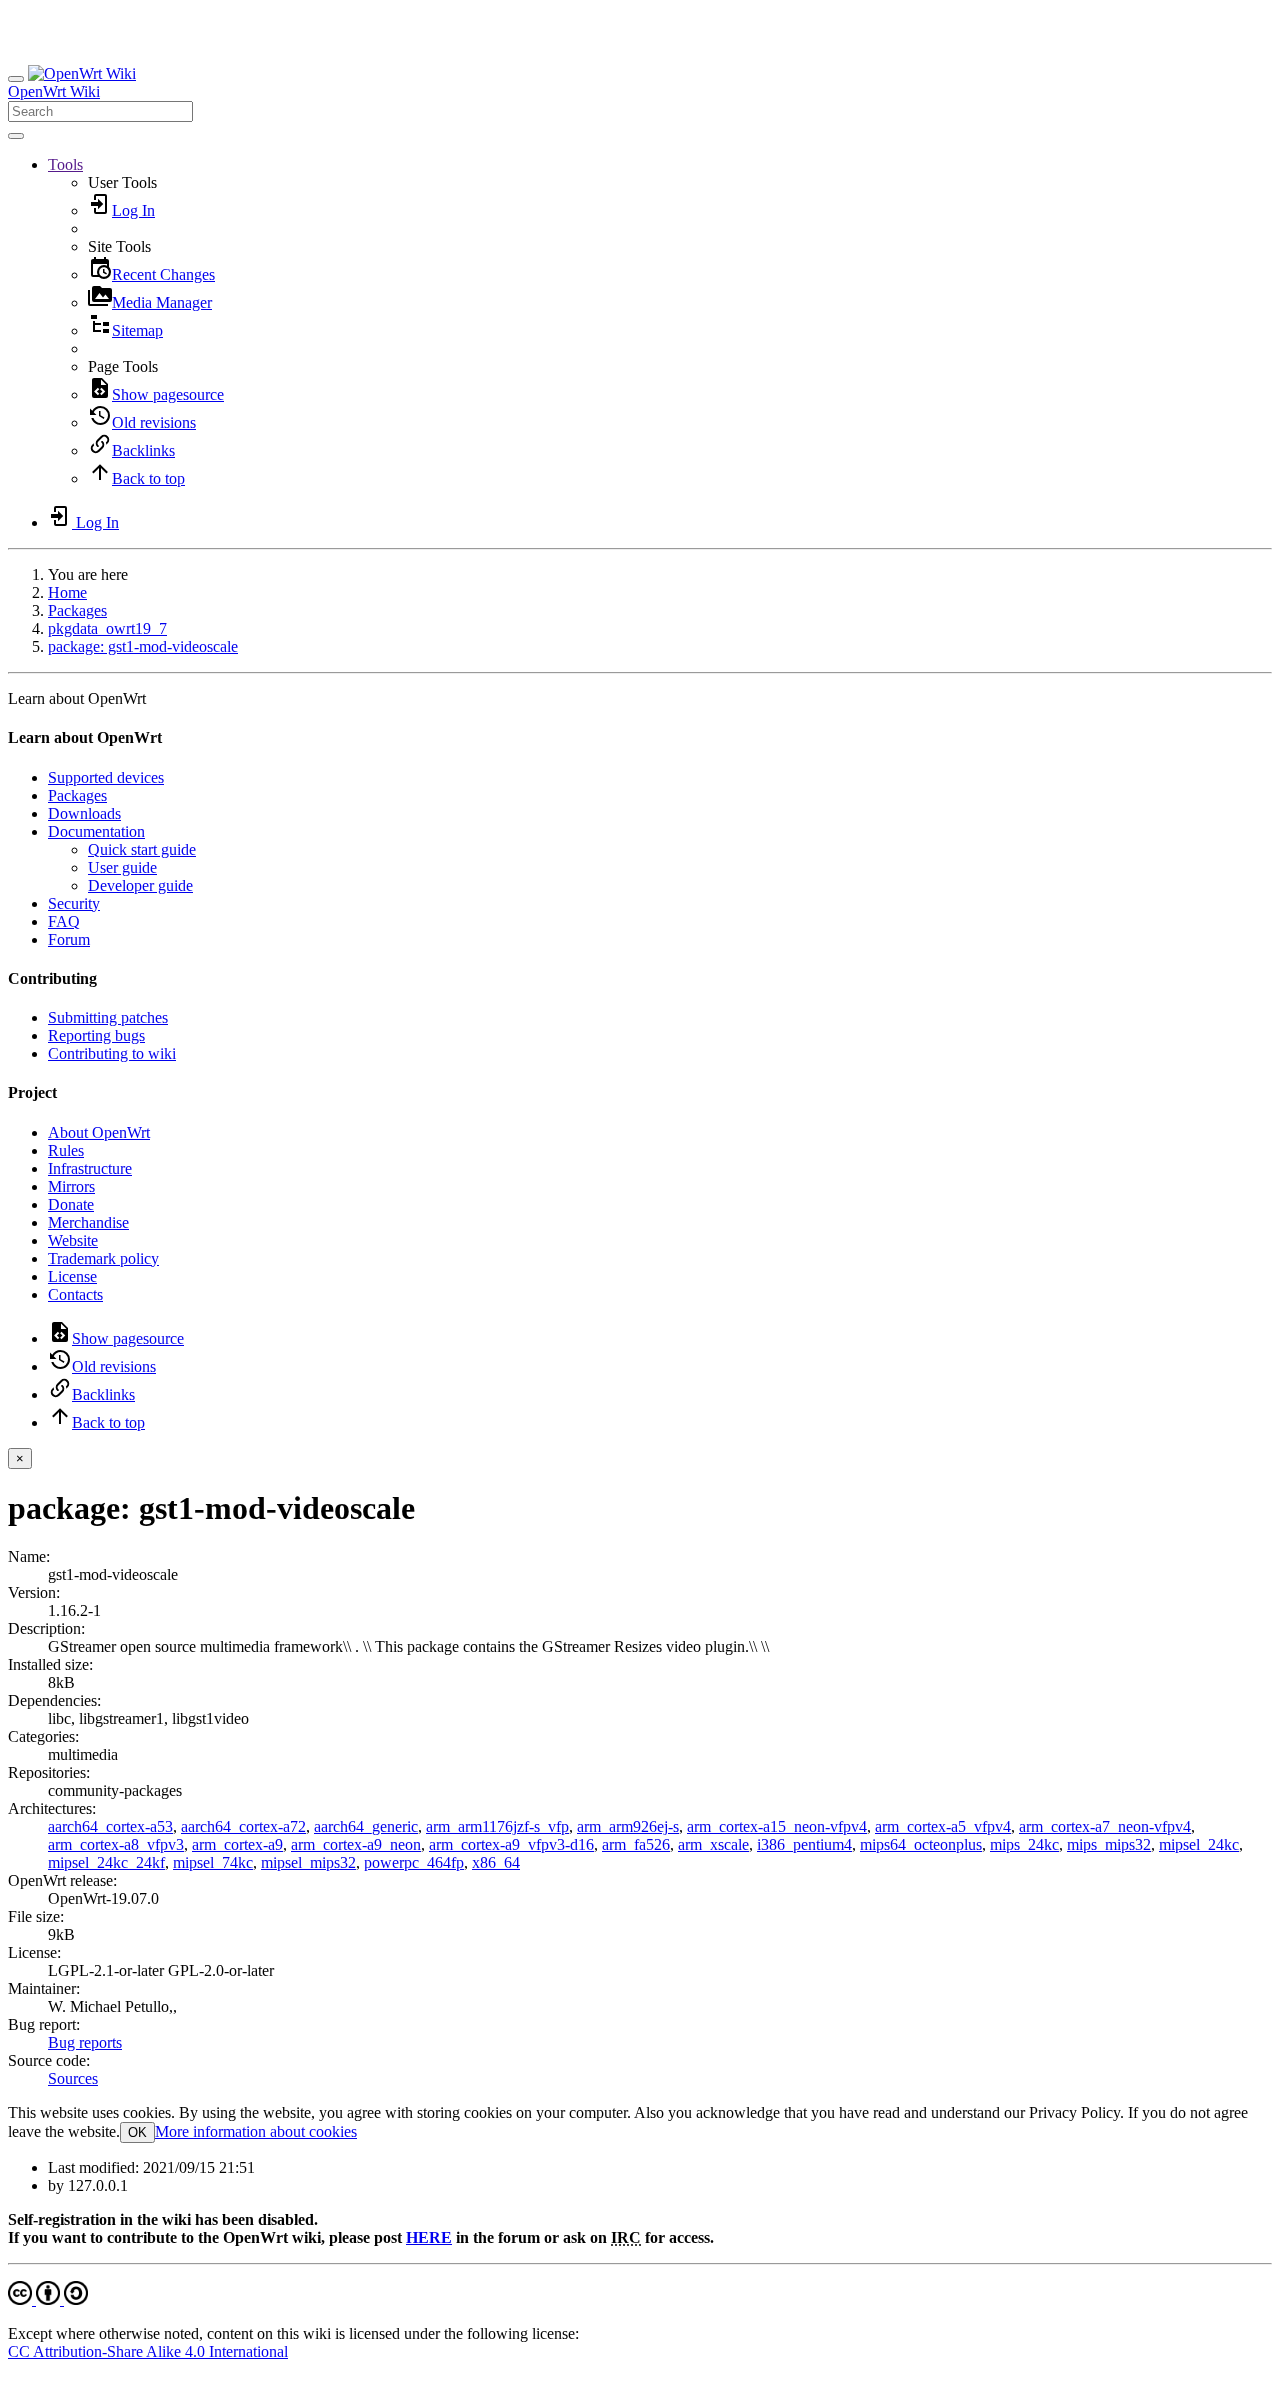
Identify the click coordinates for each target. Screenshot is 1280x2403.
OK (137, 2132)
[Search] (16, 136)
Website (73, 1240)
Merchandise (88, 1222)
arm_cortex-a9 (237, 1844)
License (72, 1276)
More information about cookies (256, 2131)
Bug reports (85, 2042)
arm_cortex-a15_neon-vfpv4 (777, 1826)
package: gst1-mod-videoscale (143, 646)
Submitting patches (108, 1017)
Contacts (75, 1294)
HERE (429, 2237)
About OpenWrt (99, 1132)
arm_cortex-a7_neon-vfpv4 (1105, 1826)
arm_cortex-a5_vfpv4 (943, 1826)
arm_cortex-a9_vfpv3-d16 (511, 1844)
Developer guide (140, 885)
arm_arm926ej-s (628, 1826)
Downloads (84, 813)
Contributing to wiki (112, 1053)
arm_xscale (713, 1844)
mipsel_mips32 (308, 1862)
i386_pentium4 (804, 1844)
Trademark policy (103, 1258)
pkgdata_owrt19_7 (107, 628)
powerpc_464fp (414, 1862)
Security (74, 903)
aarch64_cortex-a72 (243, 1826)
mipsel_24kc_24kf (106, 1862)
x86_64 (496, 1862)
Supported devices (106, 777)
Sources (73, 2078)
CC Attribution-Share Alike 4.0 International (148, 2351)
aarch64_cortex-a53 (110, 1826)
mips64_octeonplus (921, 1844)
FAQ (64, 921)
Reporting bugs (96, 1035)
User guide (122, 867)
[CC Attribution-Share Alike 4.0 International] (48, 2299)
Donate (71, 1204)
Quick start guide (142, 849)
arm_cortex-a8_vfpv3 (116, 1844)
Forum (69, 939)
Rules (66, 1150)
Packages (77, 610)
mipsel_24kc (1199, 1844)
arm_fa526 (636, 1844)
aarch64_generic (366, 1826)
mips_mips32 (1109, 1844)
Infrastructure (90, 1168)
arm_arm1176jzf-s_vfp (497, 1826)
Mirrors (71, 1186)
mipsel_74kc (213, 1862)
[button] (65, 164)
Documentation (96, 831)
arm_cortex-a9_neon (356, 1844)
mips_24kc (1024, 1844)
